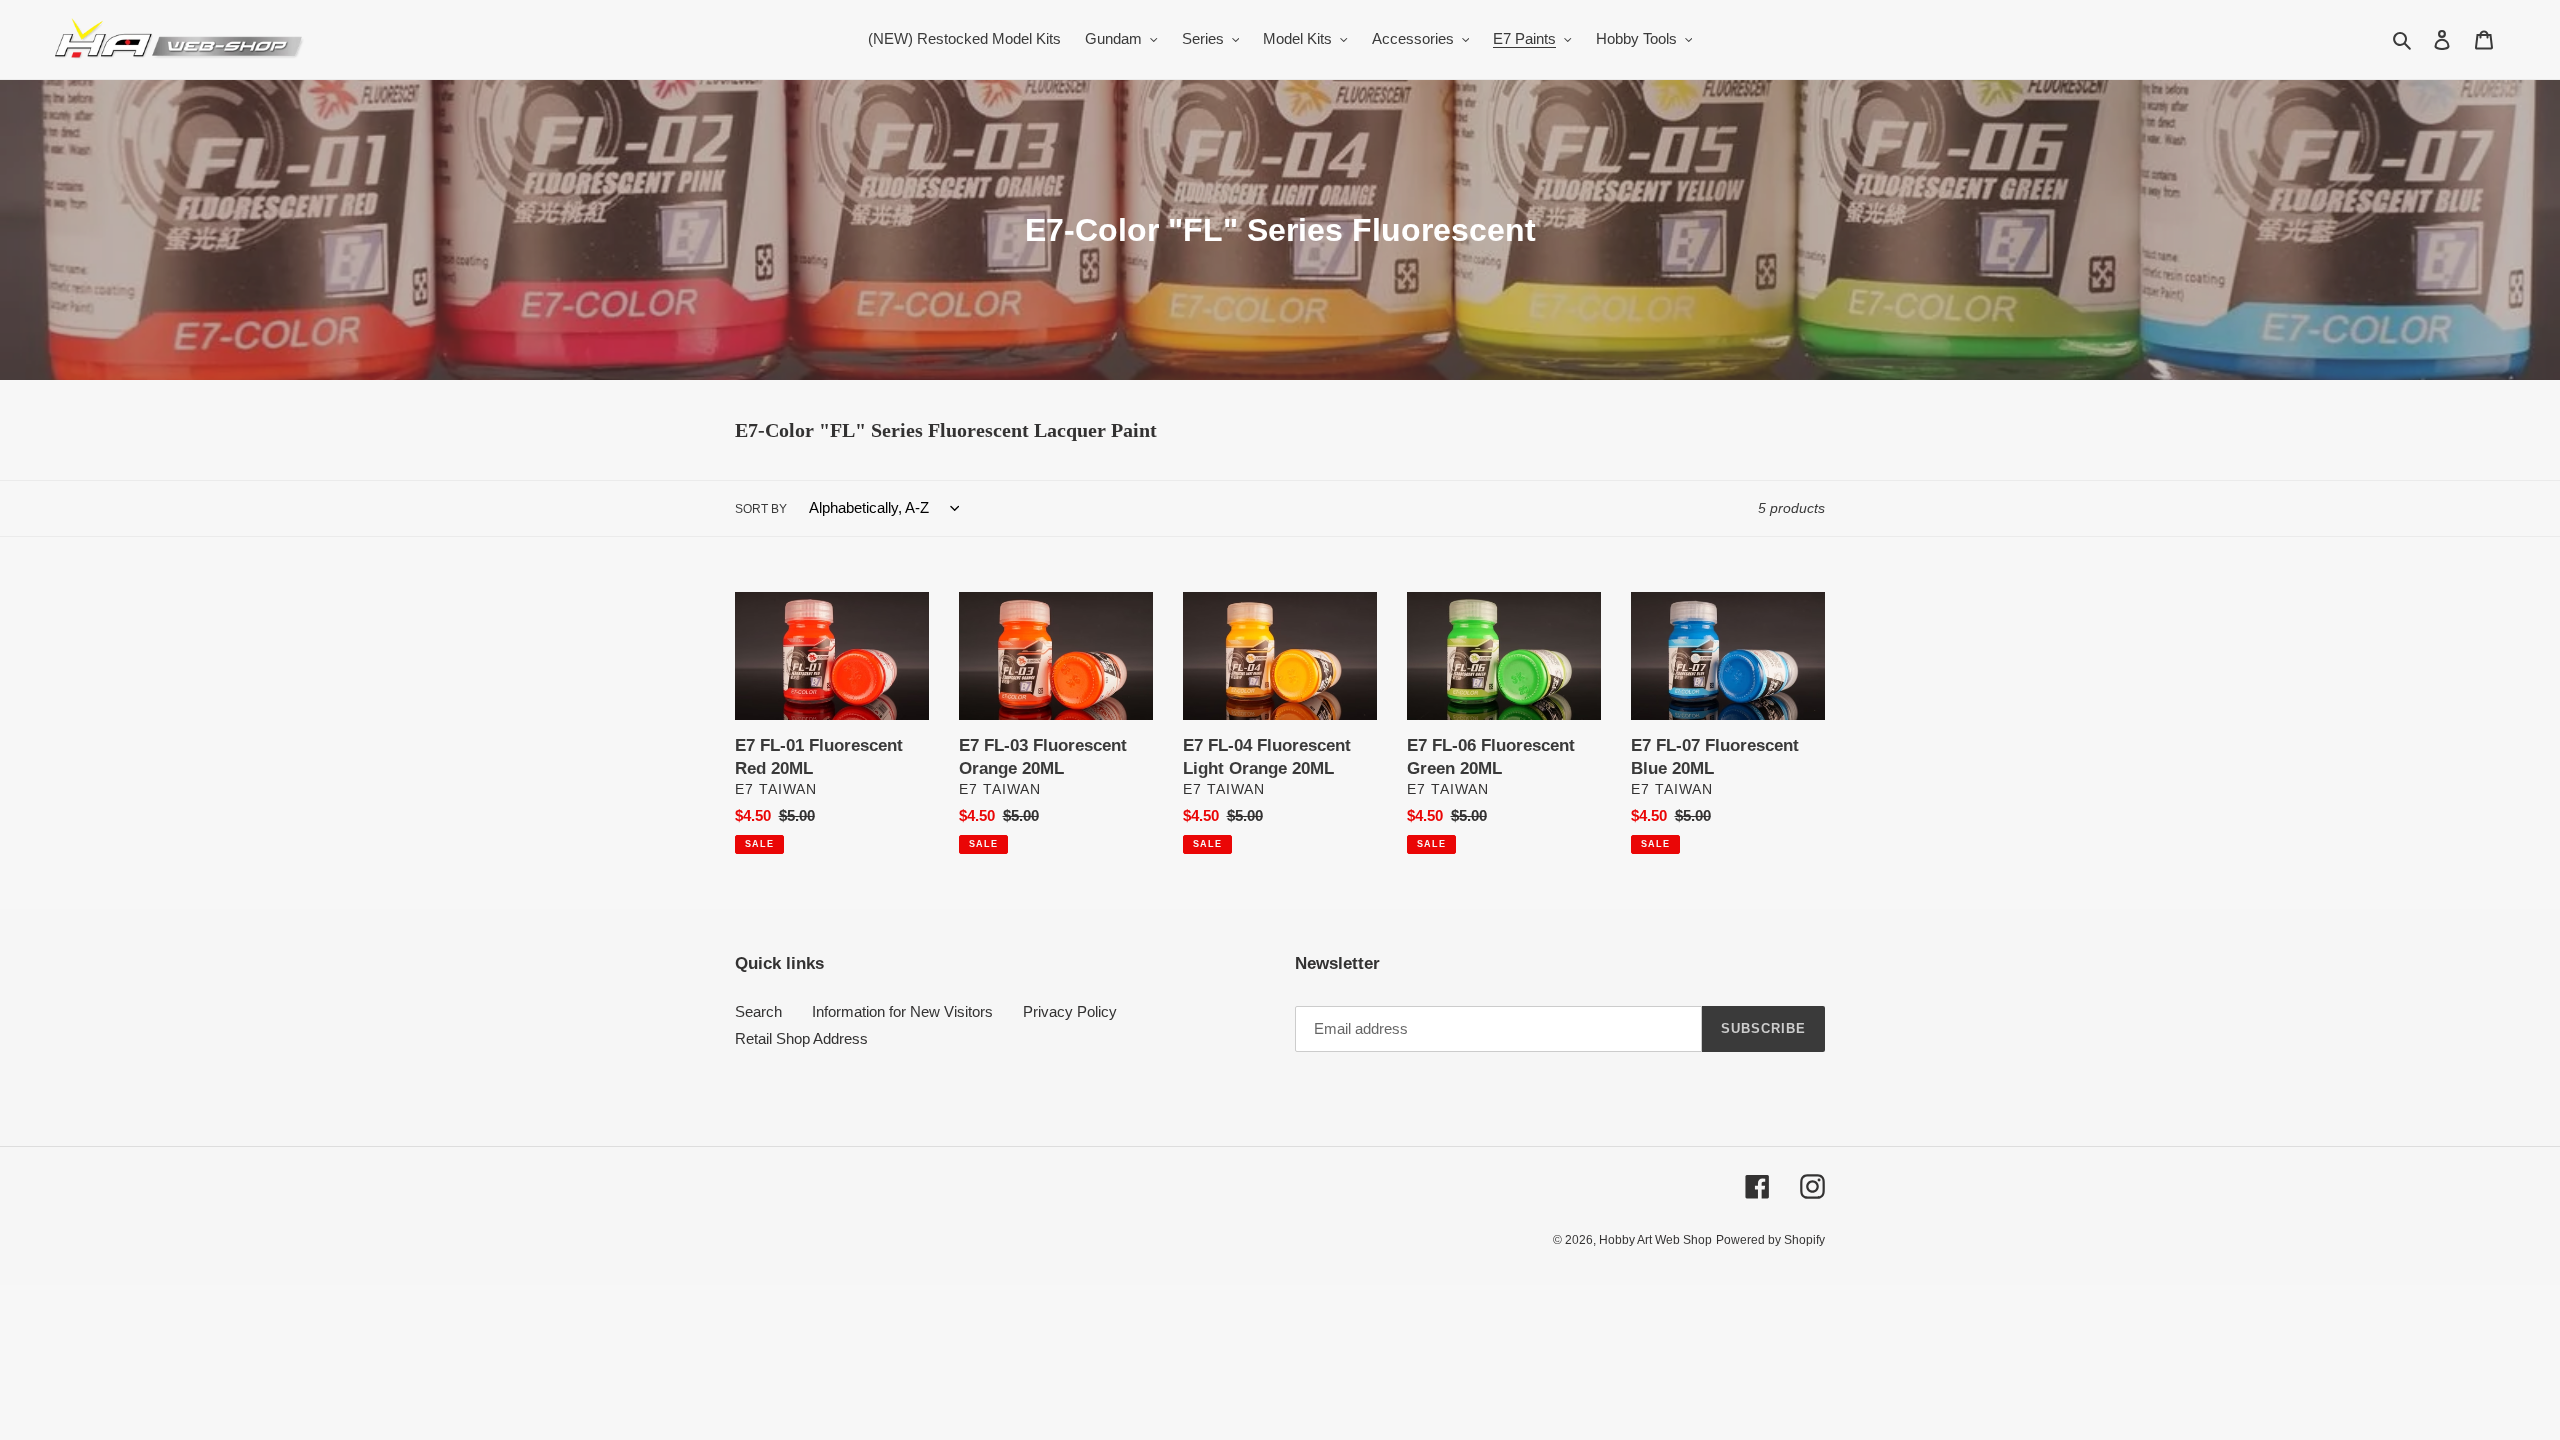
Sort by (761, 509)
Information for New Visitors (902, 1011)
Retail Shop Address (801, 1038)
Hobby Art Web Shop (1655, 1240)
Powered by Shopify (1770, 1240)
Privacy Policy (1070, 1011)
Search (758, 1011)
